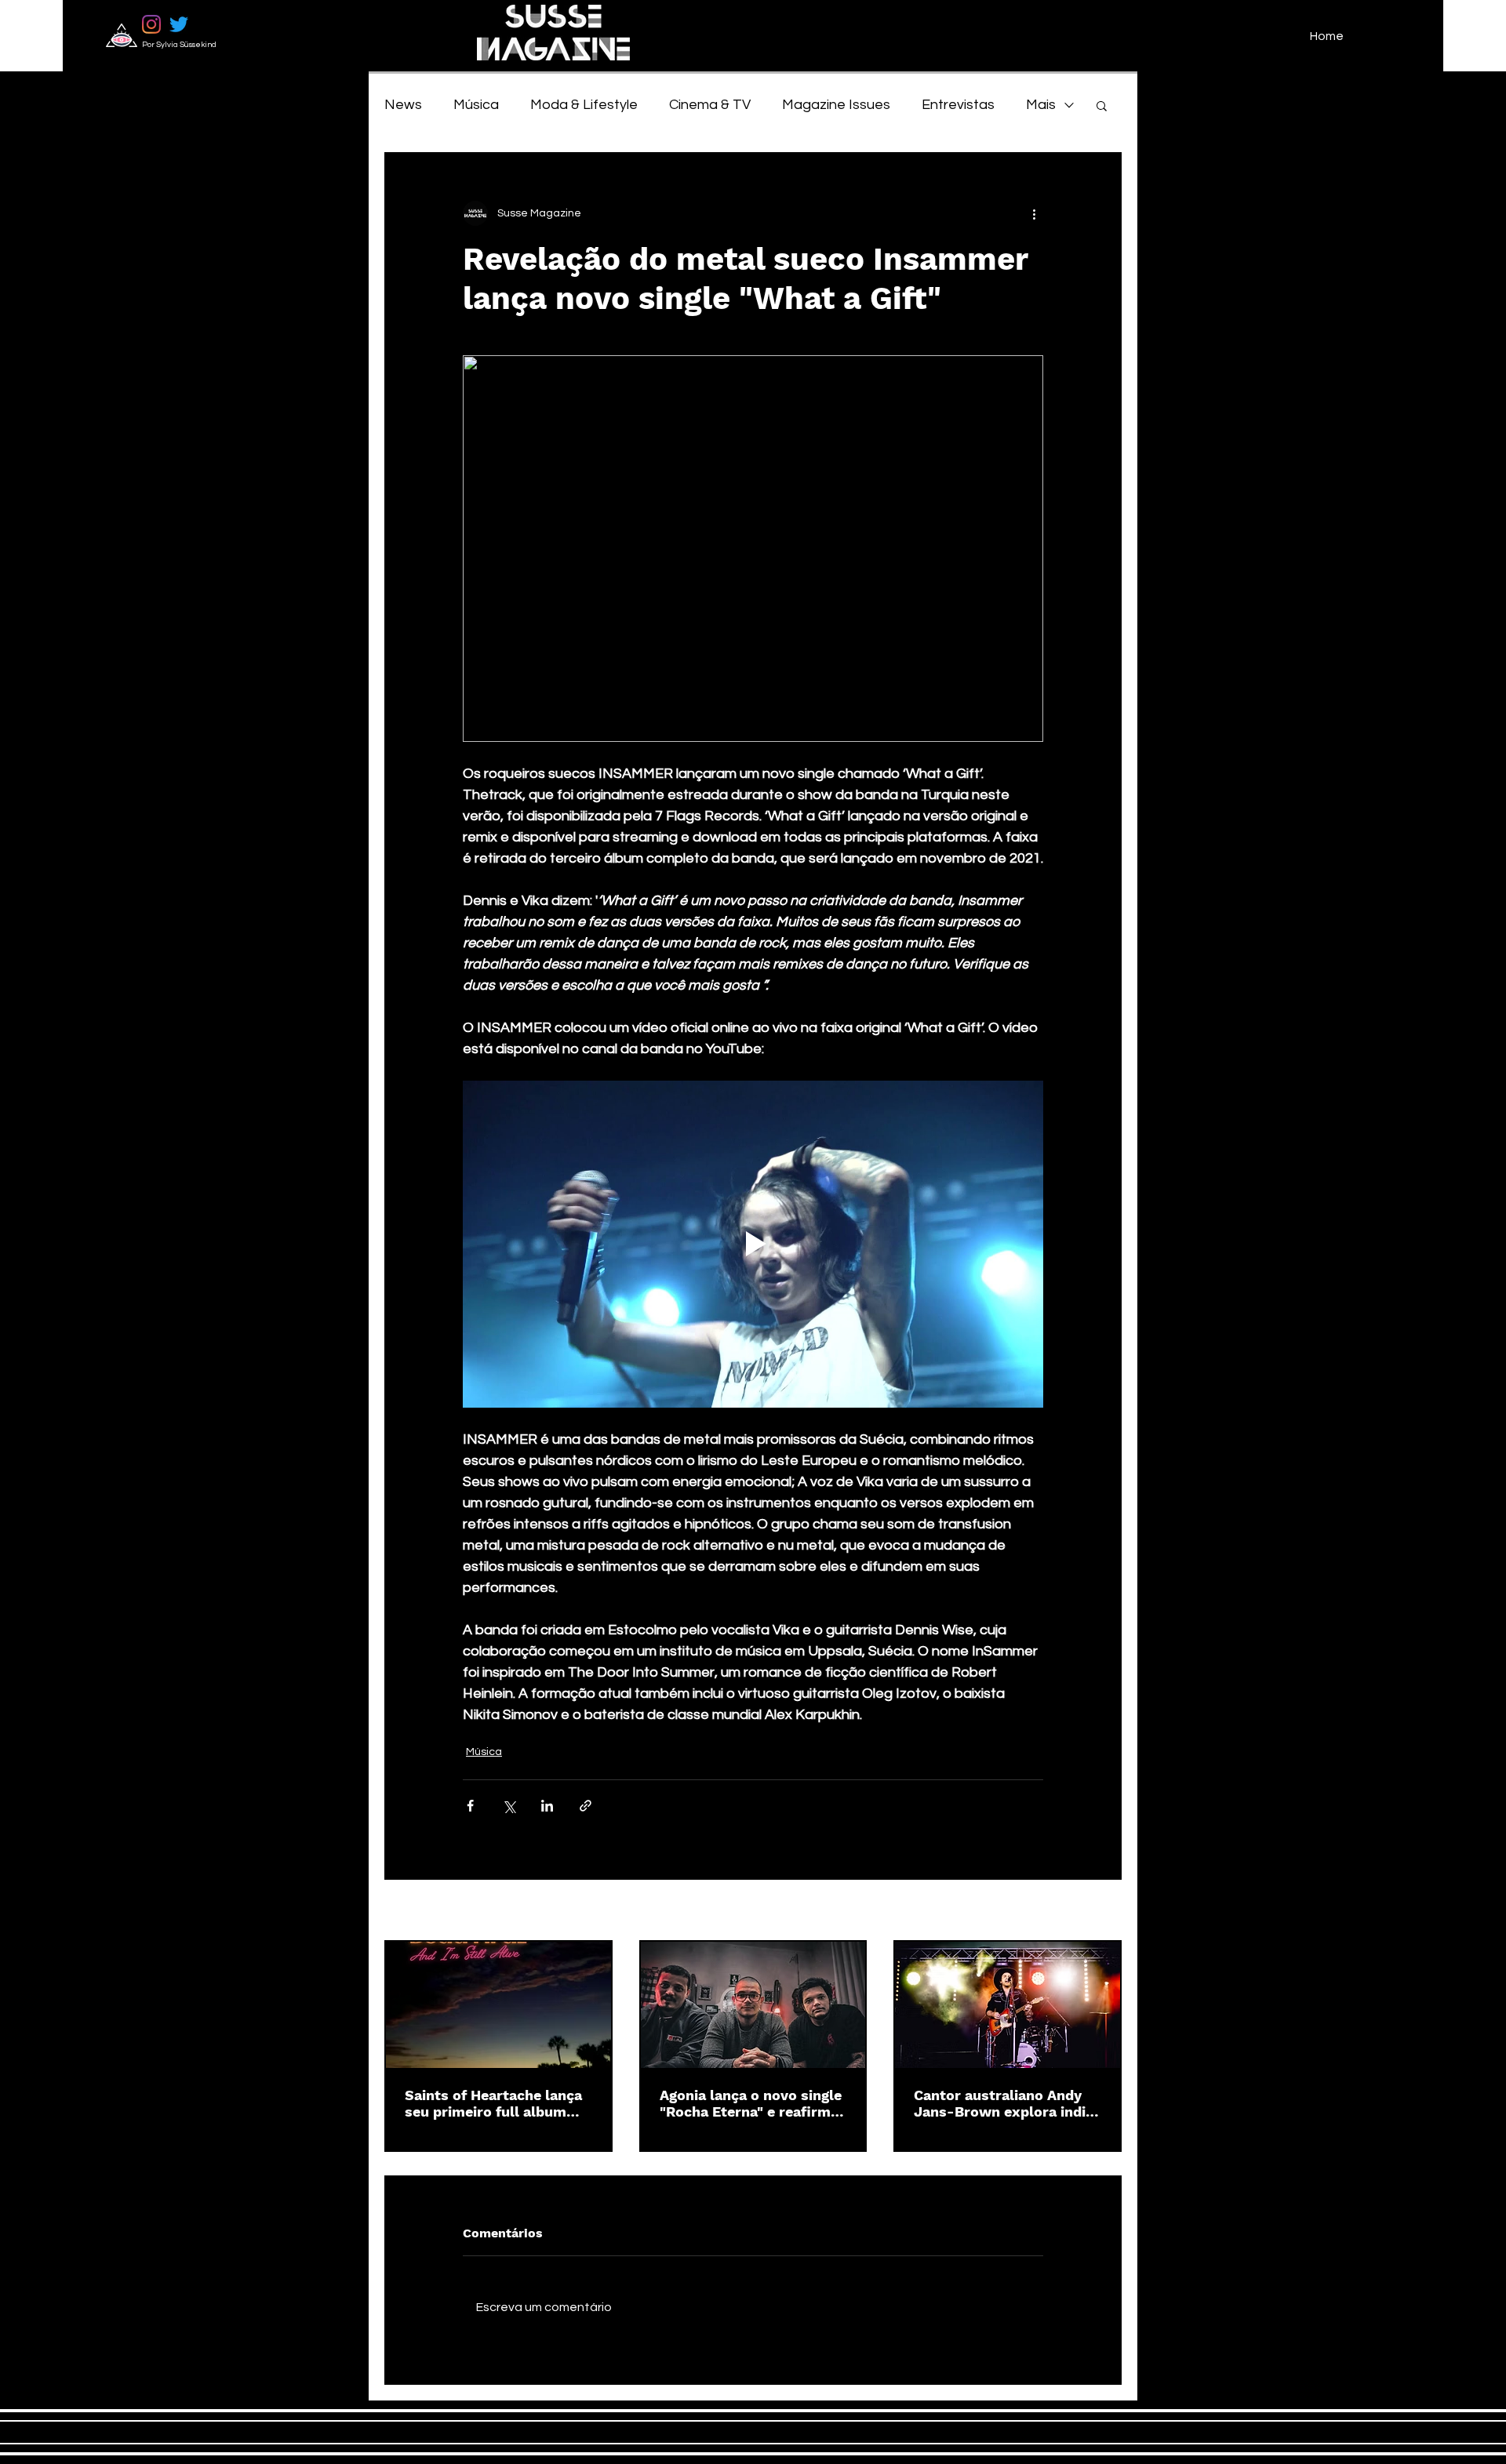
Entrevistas (958, 105)
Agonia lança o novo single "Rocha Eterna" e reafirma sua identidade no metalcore (751, 2103)
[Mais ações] (1034, 213)
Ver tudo (1100, 1911)
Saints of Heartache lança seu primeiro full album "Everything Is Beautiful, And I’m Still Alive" (493, 2103)
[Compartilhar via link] (586, 1806)
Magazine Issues (836, 105)
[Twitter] (179, 24)
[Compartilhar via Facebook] (470, 1806)
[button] (1102, 105)
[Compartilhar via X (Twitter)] (509, 1806)
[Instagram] (151, 24)
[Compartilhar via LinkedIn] (547, 1806)
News (403, 105)
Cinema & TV (710, 105)
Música (476, 105)
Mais (1041, 105)
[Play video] (753, 1244)
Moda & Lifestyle (584, 105)
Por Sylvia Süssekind (179, 45)
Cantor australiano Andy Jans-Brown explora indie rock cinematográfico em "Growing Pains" (1004, 2103)
